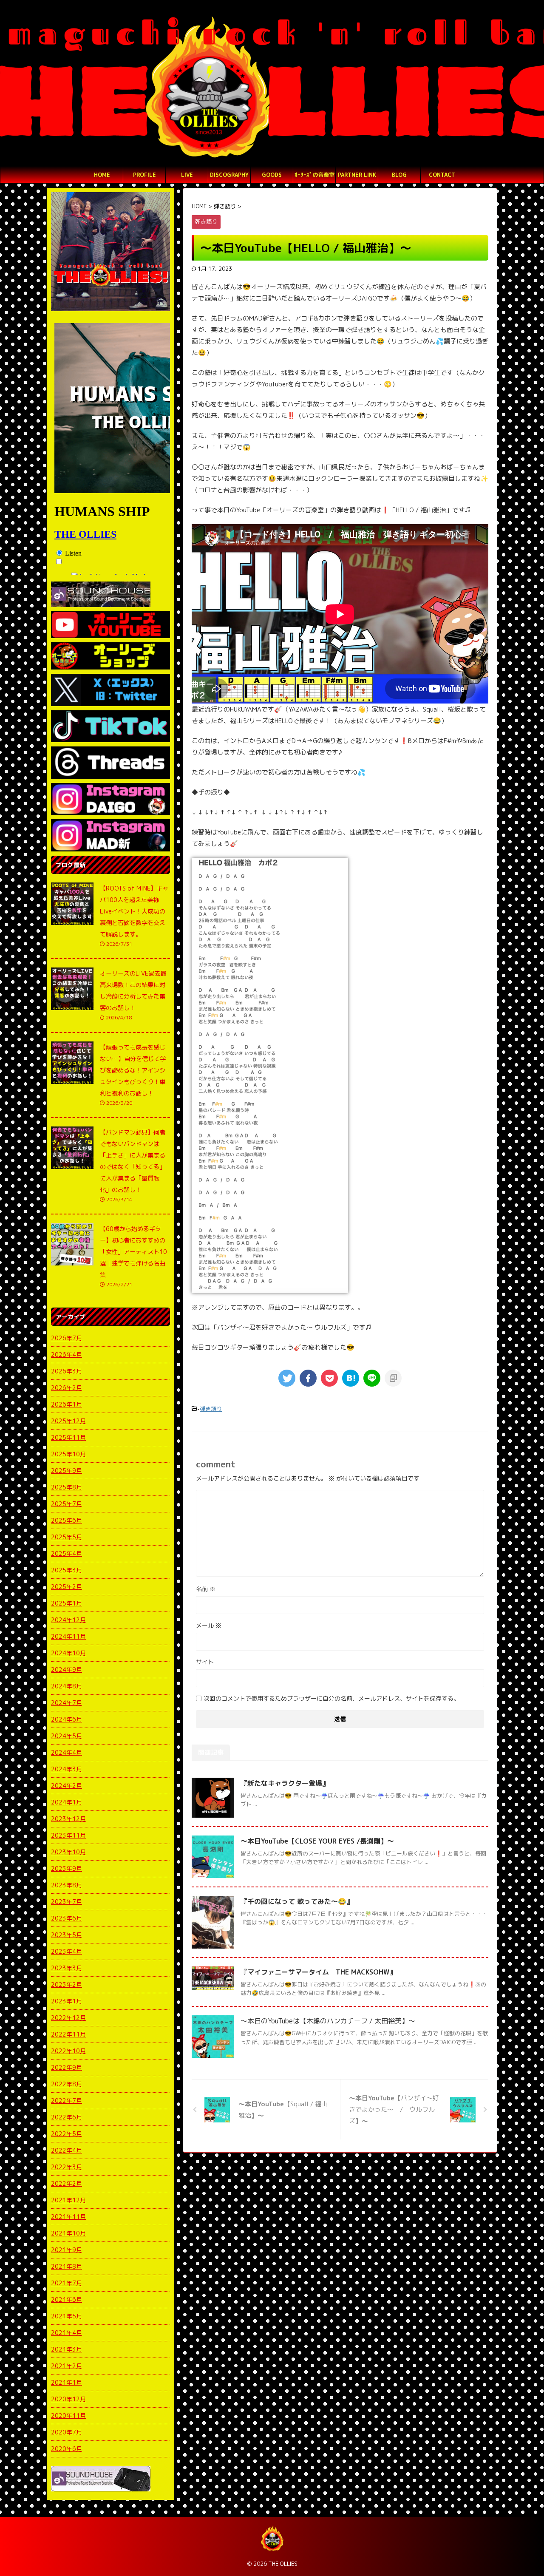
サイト (205, 1662)
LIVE (187, 175)
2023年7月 (67, 1902)
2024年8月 (67, 1686)
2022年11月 (68, 2034)
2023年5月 (67, 1935)
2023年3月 (67, 1968)
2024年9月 (67, 1670)
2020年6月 (67, 2449)
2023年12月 (68, 1819)
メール (209, 1625)
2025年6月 (67, 1520)
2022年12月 (68, 2018)
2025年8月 (67, 1487)
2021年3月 (67, 2349)
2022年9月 (67, 2067)
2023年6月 (67, 1918)
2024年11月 (68, 1636)
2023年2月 (67, 1984)
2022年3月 (67, 2167)
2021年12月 (68, 2200)
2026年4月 (67, 1355)
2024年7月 (67, 1703)
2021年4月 (67, 2333)
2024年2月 (67, 1786)
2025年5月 (67, 1537)
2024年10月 (68, 1653)
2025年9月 (67, 1471)
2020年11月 (68, 2416)
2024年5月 (67, 1736)
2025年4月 (67, 1553)
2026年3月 (67, 1371)
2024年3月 (67, 1769)
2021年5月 (67, 2316)
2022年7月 (67, 2101)
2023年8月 (67, 1885)
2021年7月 (67, 2283)
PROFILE (144, 175)
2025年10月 (68, 1454)
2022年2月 (67, 2183)
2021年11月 (68, 2217)
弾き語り (211, 1409)
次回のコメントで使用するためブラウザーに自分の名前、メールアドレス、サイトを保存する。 (331, 1698)
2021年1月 (67, 2382)
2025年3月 (67, 1570)
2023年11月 (68, 1835)
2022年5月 (67, 2134)
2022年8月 (67, 2084)
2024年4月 (67, 1752)
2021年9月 (67, 2250)
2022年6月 (67, 2117)
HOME (102, 175)
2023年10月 (68, 1852)
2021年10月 (68, 2233)
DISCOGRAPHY (229, 175)
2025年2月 (67, 1587)
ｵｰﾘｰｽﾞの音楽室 (314, 175)
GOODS (272, 175)
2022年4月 (67, 2150)
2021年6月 (67, 2299)
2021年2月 (67, 2366)
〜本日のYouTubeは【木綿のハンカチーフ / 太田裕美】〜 (328, 2021)
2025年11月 (68, 1437)
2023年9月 (67, 1868)
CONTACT (442, 175)
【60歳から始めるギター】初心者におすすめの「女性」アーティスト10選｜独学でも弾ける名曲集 (133, 1252)
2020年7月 (67, 2432)
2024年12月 (68, 1620)
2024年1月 (67, 1802)
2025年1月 (67, 1603)
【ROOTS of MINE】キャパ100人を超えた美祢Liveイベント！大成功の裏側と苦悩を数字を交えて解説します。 (134, 911)
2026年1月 (67, 1404)
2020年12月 (68, 2399)
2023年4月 (67, 1951)
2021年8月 (67, 2266)
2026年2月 (67, 1388)
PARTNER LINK (357, 175)
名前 (206, 1589)
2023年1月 (67, 2001)
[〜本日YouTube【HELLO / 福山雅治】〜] (351, 1378)
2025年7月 (67, 1504)
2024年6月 (67, 1719)
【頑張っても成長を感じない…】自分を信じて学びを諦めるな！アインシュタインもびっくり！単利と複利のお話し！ (133, 1070)
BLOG (399, 175)
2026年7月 (67, 1338)
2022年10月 (68, 2051)
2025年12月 (68, 1421)
